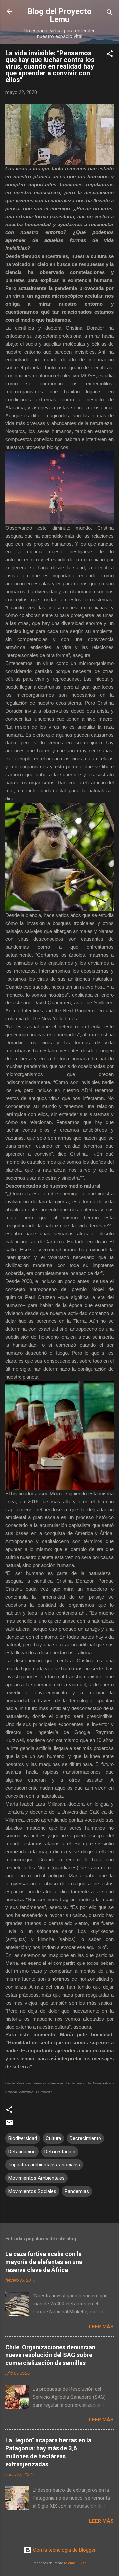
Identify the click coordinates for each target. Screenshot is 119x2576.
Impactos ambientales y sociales (44, 2165)
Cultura (53, 2138)
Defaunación (22, 2152)
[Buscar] (110, 13)
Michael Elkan (75, 2563)
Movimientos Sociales (32, 2191)
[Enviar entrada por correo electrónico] (9, 2125)
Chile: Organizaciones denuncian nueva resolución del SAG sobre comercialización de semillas (50, 2355)
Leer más (101, 2327)
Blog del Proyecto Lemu (59, 15)
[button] (110, 55)
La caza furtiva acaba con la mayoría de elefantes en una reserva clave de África (44, 2262)
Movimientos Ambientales (37, 2178)
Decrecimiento (85, 2138)
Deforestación (60, 2152)
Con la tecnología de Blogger (64, 2550)
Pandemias (77, 2191)
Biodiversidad (23, 2138)
